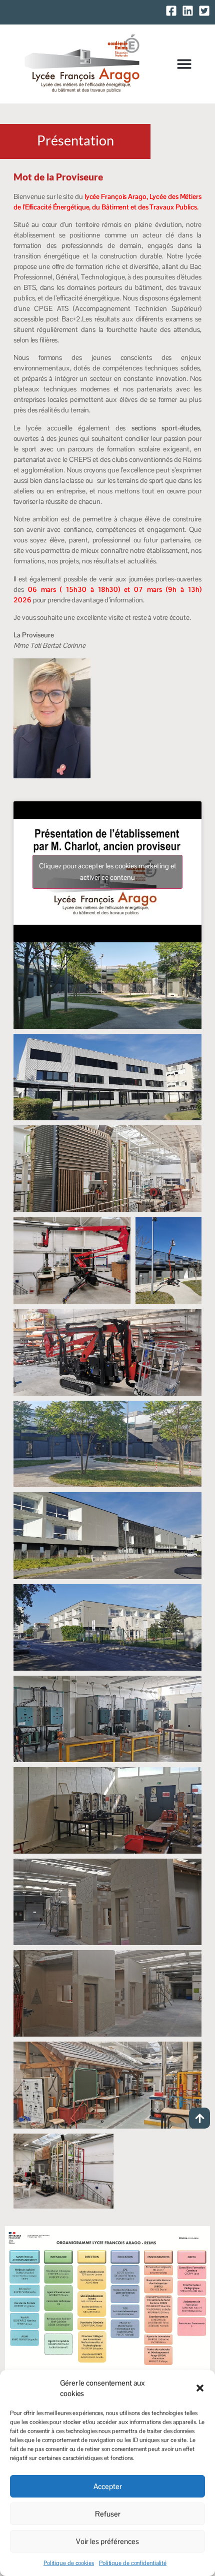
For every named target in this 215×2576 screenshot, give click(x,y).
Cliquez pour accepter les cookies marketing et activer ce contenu (108, 872)
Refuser (108, 2514)
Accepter (108, 2486)
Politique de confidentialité (133, 2563)
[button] (200, 2388)
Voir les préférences (107, 2541)
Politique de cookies (69, 2563)
